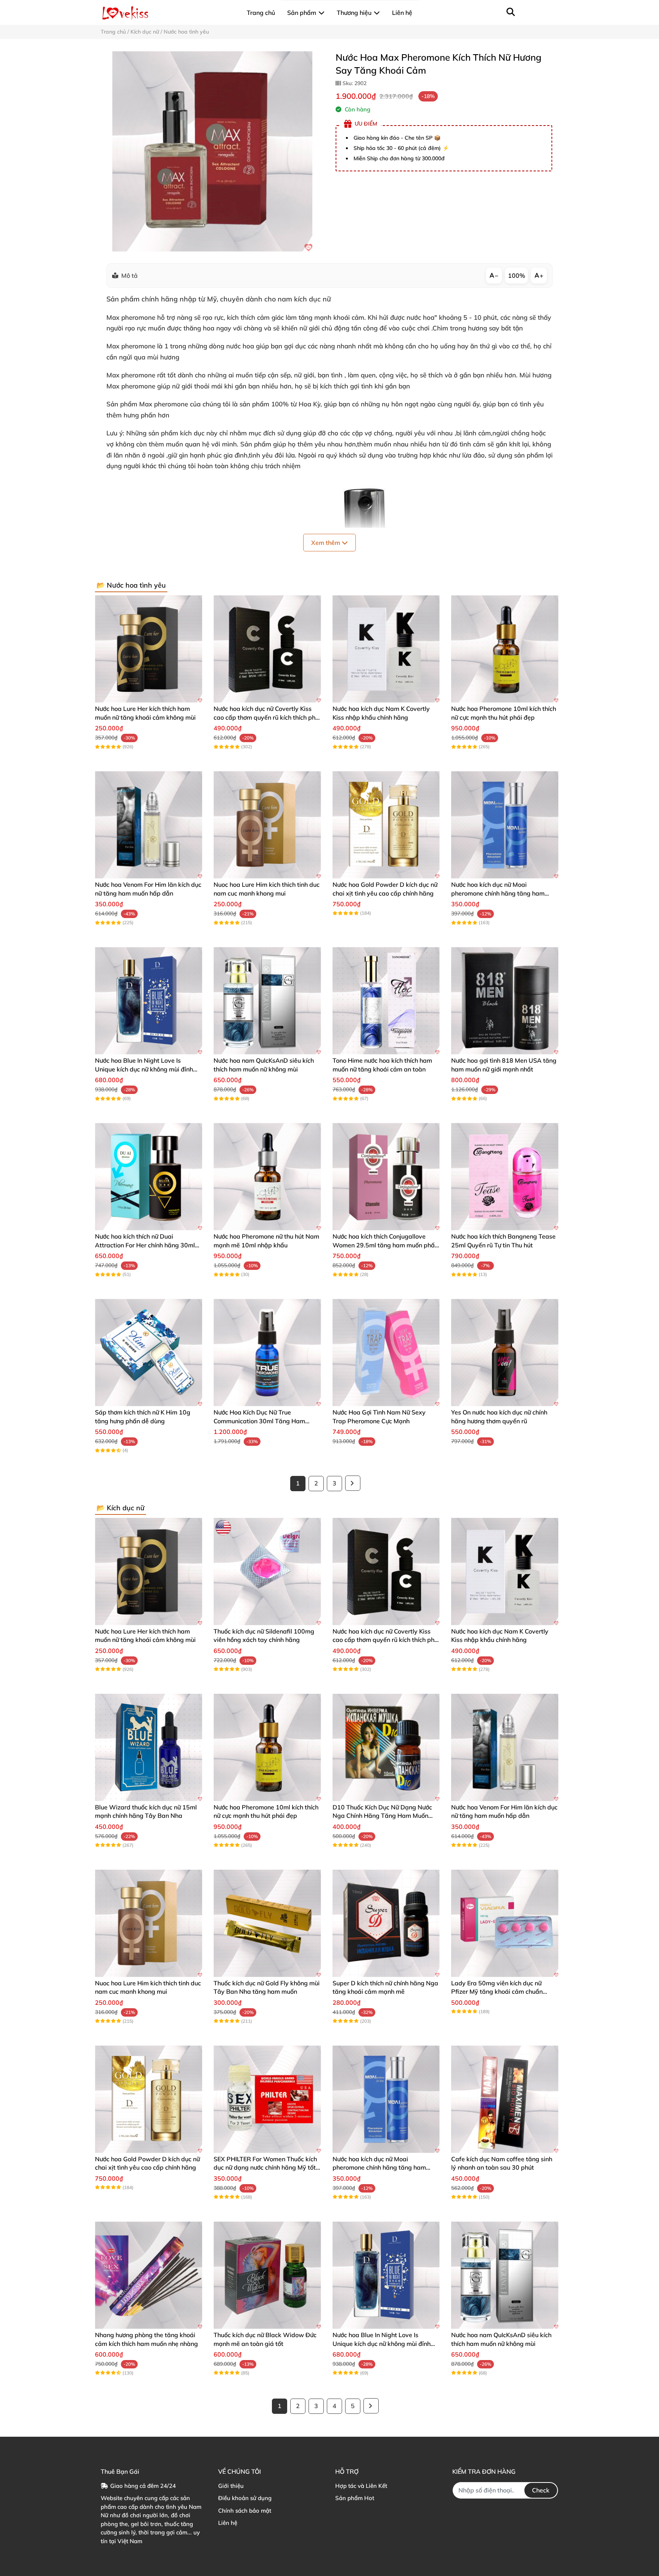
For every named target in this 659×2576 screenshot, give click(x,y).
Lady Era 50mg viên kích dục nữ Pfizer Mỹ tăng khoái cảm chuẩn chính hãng (497, 1992)
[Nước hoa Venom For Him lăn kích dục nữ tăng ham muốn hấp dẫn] (149, 825)
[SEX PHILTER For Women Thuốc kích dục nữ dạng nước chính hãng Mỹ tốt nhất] (267, 2099)
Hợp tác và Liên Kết (361, 2486)
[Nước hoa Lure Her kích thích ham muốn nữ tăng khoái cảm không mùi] (149, 649)
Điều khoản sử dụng (245, 2498)
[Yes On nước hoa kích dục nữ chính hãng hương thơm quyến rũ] (505, 1352)
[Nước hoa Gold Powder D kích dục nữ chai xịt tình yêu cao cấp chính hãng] (386, 825)
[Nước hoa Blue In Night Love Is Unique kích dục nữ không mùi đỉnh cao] (149, 1001)
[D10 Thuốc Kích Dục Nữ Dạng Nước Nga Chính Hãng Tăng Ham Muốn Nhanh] (386, 1747)
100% (517, 275)
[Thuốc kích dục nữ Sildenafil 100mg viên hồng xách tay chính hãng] (267, 1572)
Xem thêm (326, 543)
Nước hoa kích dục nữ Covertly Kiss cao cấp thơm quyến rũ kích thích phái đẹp (267, 717)
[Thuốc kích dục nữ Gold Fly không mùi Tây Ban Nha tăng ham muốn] (267, 1923)
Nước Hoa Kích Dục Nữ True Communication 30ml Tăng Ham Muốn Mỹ (259, 1421)
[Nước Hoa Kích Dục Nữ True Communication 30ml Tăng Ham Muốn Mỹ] (267, 1352)
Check (541, 2490)
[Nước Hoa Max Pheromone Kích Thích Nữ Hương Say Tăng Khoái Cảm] (212, 151)
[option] (212, 151)
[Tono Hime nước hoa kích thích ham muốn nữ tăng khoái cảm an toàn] (386, 1001)
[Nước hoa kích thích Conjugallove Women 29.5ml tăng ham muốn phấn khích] (386, 1177)
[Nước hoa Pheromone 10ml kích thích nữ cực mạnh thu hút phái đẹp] (505, 649)
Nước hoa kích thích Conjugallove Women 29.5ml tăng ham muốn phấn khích (385, 1245)
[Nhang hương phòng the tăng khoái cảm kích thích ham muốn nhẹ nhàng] (149, 2275)
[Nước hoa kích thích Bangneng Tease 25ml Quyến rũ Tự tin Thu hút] (505, 1177)
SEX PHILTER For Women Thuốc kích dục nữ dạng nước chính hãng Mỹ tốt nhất (265, 2168)
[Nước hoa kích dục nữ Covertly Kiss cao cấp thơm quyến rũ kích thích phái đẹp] (267, 649)
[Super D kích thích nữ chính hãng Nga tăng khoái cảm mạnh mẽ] (386, 1923)
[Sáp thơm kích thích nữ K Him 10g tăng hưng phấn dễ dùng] (149, 1352)
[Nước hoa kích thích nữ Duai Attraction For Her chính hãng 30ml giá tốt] (149, 1177)
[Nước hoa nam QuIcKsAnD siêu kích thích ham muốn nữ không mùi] (267, 1001)
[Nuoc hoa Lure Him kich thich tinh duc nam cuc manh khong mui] (267, 825)
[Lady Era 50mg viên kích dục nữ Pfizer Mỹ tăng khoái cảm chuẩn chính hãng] (505, 1923)
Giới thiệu (231, 2486)
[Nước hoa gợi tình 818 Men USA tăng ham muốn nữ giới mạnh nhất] (505, 1001)
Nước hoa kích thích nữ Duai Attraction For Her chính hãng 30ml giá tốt (145, 1245)
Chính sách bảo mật (245, 2511)
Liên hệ (228, 2523)
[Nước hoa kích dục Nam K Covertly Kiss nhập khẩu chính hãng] (386, 649)
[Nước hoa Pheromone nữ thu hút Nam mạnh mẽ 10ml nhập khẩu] (267, 1177)
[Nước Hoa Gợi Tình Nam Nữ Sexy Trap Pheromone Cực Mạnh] (386, 1352)
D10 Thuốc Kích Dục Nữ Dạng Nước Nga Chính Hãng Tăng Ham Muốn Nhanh (382, 1816)
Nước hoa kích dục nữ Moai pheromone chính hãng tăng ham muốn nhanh (498, 893)
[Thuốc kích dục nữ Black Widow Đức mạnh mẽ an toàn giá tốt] (267, 2275)
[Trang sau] (353, 1483)
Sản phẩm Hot (355, 2498)
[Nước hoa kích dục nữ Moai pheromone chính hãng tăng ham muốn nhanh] (505, 825)
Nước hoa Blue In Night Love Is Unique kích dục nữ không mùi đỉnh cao (144, 1069)
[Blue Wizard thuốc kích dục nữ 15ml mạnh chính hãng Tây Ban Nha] (149, 1747)
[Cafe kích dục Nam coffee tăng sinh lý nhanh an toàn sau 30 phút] (505, 2099)
